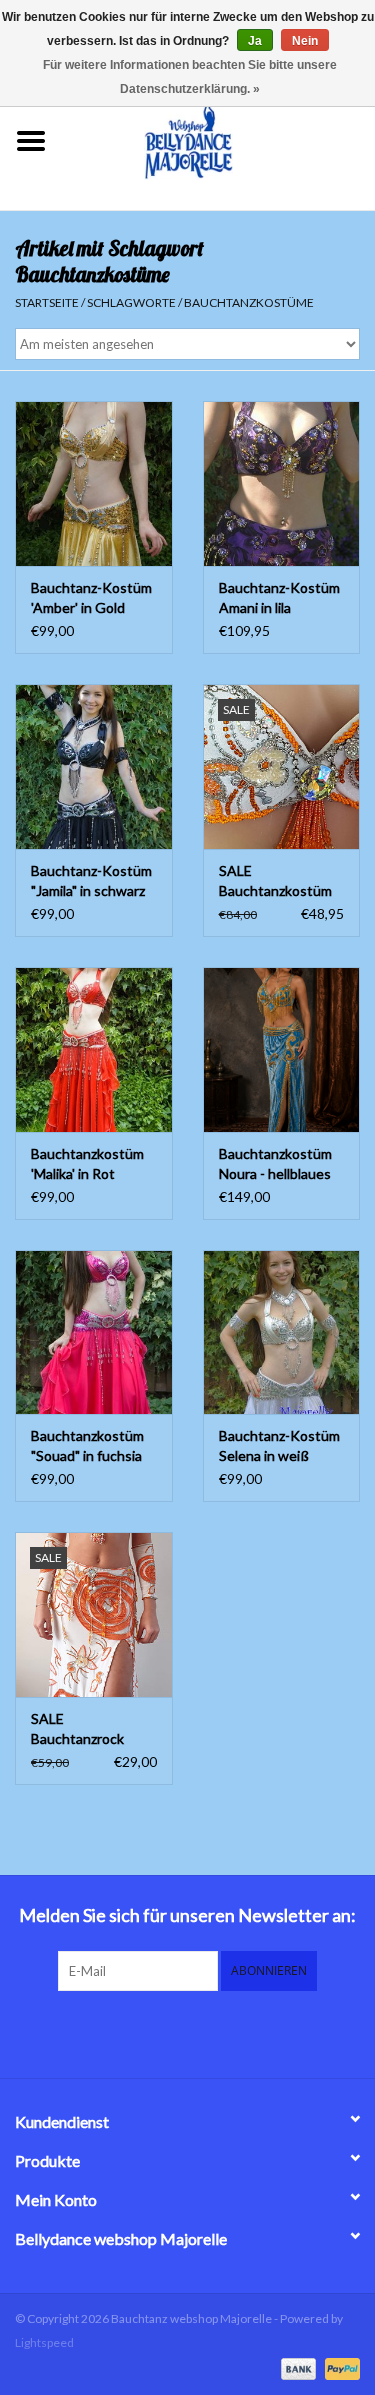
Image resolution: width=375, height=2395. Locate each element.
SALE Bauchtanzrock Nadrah (77, 1729)
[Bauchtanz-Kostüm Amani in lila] (282, 483)
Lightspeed (44, 2342)
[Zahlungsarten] (296, 2367)
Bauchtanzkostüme (249, 302)
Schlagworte (131, 302)
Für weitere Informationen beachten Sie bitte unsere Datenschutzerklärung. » (190, 77)
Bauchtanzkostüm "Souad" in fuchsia (87, 1445)
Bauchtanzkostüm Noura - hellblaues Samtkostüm (275, 1164)
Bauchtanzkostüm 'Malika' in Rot (87, 1163)
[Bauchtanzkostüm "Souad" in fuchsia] (94, 1332)
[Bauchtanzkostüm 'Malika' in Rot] (94, 1049)
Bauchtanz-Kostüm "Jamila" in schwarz (91, 880)
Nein (305, 41)
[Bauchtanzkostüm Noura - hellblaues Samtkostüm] (282, 1049)
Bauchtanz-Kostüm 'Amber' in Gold (91, 597)
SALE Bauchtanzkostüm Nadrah (275, 881)
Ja (255, 41)
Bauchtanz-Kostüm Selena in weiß (279, 1445)
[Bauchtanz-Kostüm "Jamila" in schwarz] (94, 766)
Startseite (47, 302)
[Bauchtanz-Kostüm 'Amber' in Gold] (94, 483)
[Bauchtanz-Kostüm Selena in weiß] (282, 1332)
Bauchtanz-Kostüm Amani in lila (279, 597)
